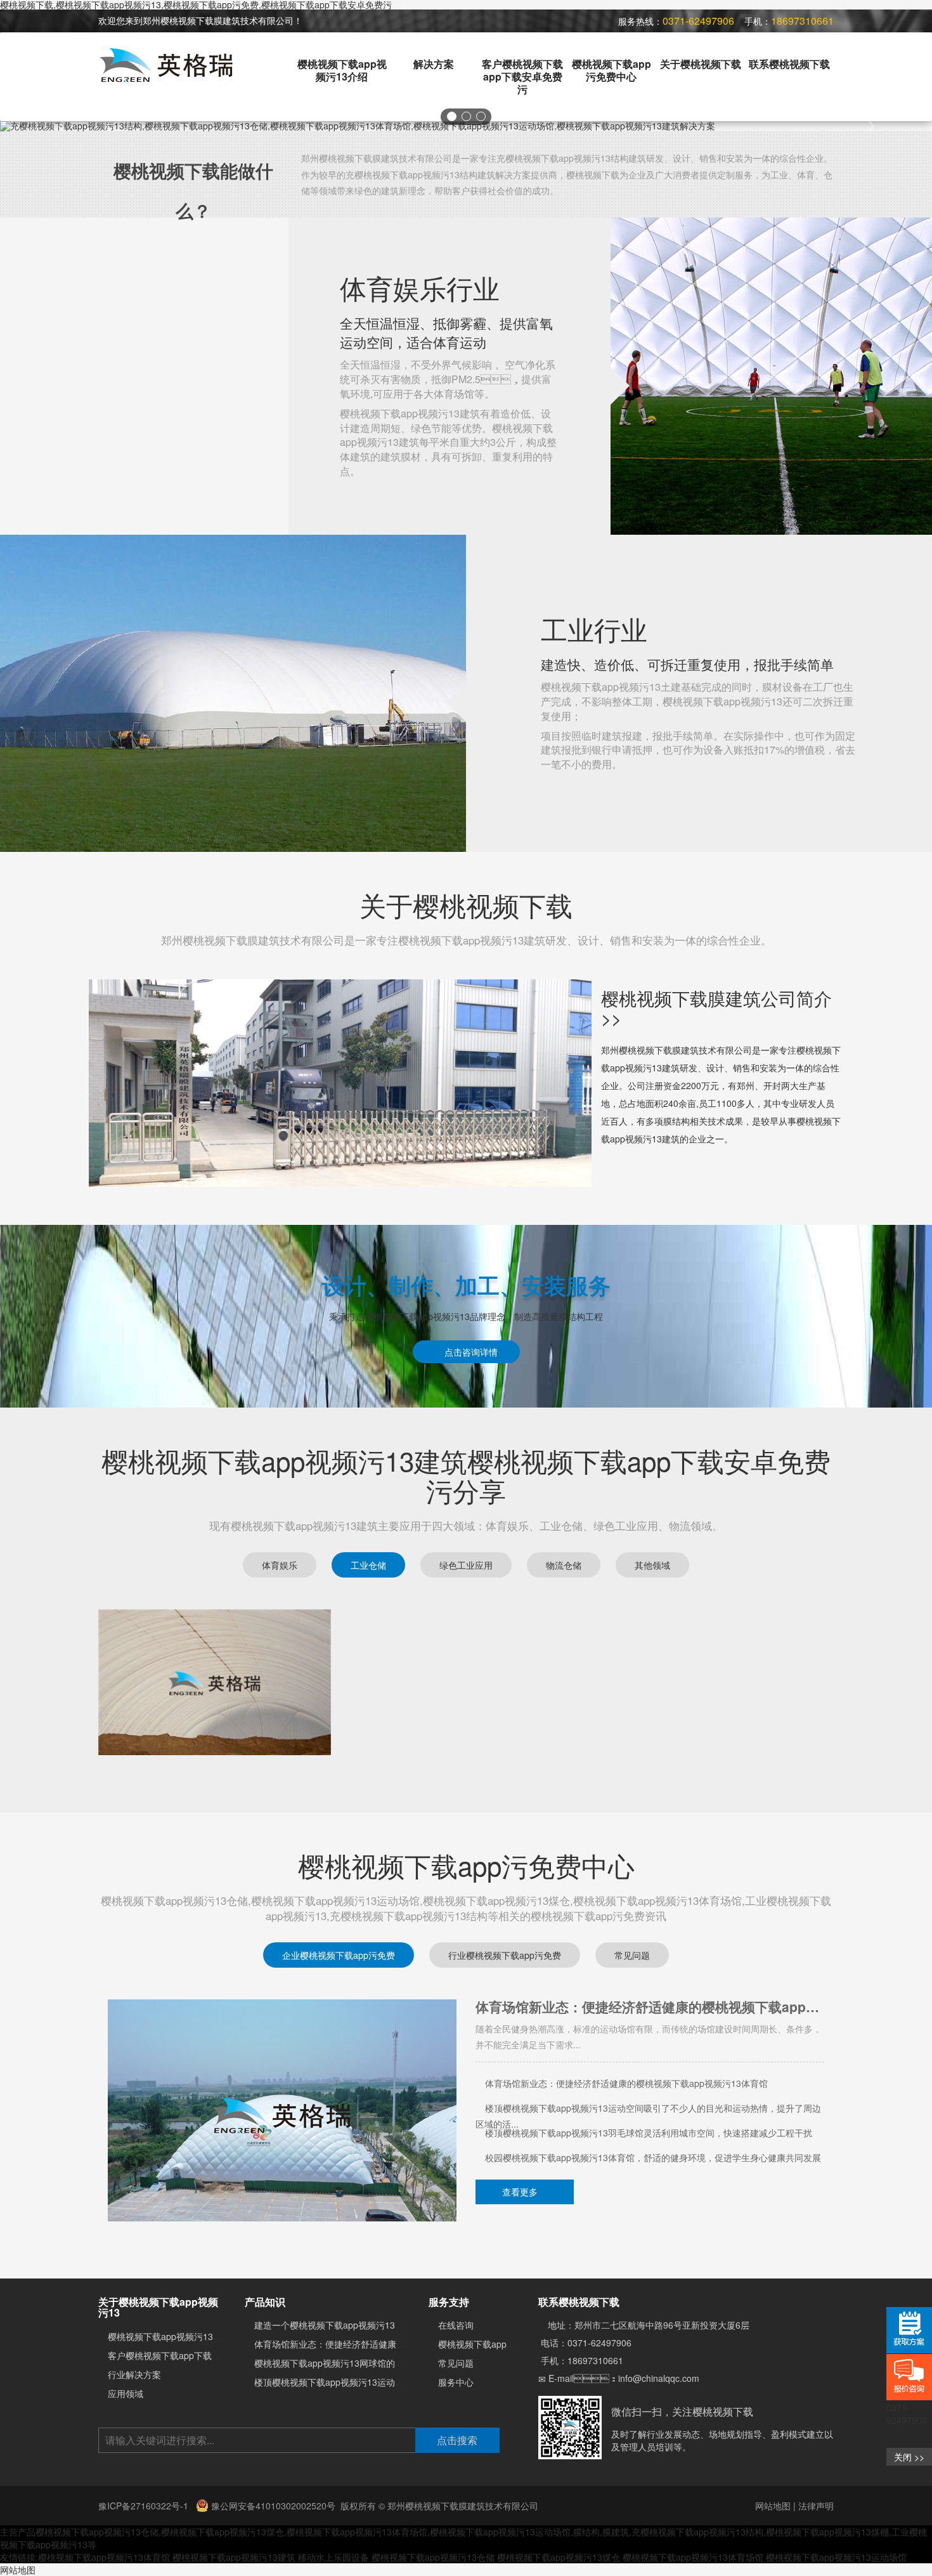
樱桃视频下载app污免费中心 (612, 70)
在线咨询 (456, 2325)
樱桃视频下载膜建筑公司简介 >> (716, 1008)
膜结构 (586, 2532)
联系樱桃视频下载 (789, 64)
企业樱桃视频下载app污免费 (339, 1955)
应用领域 (126, 2393)
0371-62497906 (599, 2343)
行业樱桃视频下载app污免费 (505, 1955)
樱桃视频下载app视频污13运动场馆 (836, 2557)
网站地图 (773, 2506)
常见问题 (632, 1955)
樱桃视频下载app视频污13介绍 (342, 70)
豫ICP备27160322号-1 (145, 2506)
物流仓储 (564, 1565)
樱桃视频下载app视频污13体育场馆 (693, 2557)
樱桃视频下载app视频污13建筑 (234, 2557)
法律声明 (816, 2506)
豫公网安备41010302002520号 (272, 2506)
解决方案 (434, 64)
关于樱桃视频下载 (701, 64)
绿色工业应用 (466, 1565)
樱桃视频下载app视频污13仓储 (97, 2532)
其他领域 (652, 1565)
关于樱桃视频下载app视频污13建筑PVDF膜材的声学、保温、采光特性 (624, 2108)
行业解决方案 (134, 2374)
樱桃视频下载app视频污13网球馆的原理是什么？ (622, 2007)
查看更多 (521, 2192)
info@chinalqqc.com (659, 2378)
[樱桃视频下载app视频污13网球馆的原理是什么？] (282, 2109)
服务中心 (456, 2382)
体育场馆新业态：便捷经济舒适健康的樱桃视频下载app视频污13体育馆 (396, 2344)
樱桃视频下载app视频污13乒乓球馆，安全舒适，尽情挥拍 (599, 2157)
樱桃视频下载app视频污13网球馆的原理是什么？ (581, 2083)
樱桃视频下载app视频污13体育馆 (104, 2557)
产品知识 (265, 2302)
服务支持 (449, 2302)
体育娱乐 (280, 1565)
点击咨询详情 (470, 1352)
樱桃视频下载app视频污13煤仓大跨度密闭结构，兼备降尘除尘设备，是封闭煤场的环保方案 (648, 2134)
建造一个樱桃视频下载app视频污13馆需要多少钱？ (356, 2325)
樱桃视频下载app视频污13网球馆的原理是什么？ (351, 2363)
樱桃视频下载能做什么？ (193, 190)
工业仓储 (368, 1565)
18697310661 (595, 2360)
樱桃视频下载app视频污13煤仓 (559, 2557)
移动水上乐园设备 (333, 2557)
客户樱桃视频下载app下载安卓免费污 (522, 76)
